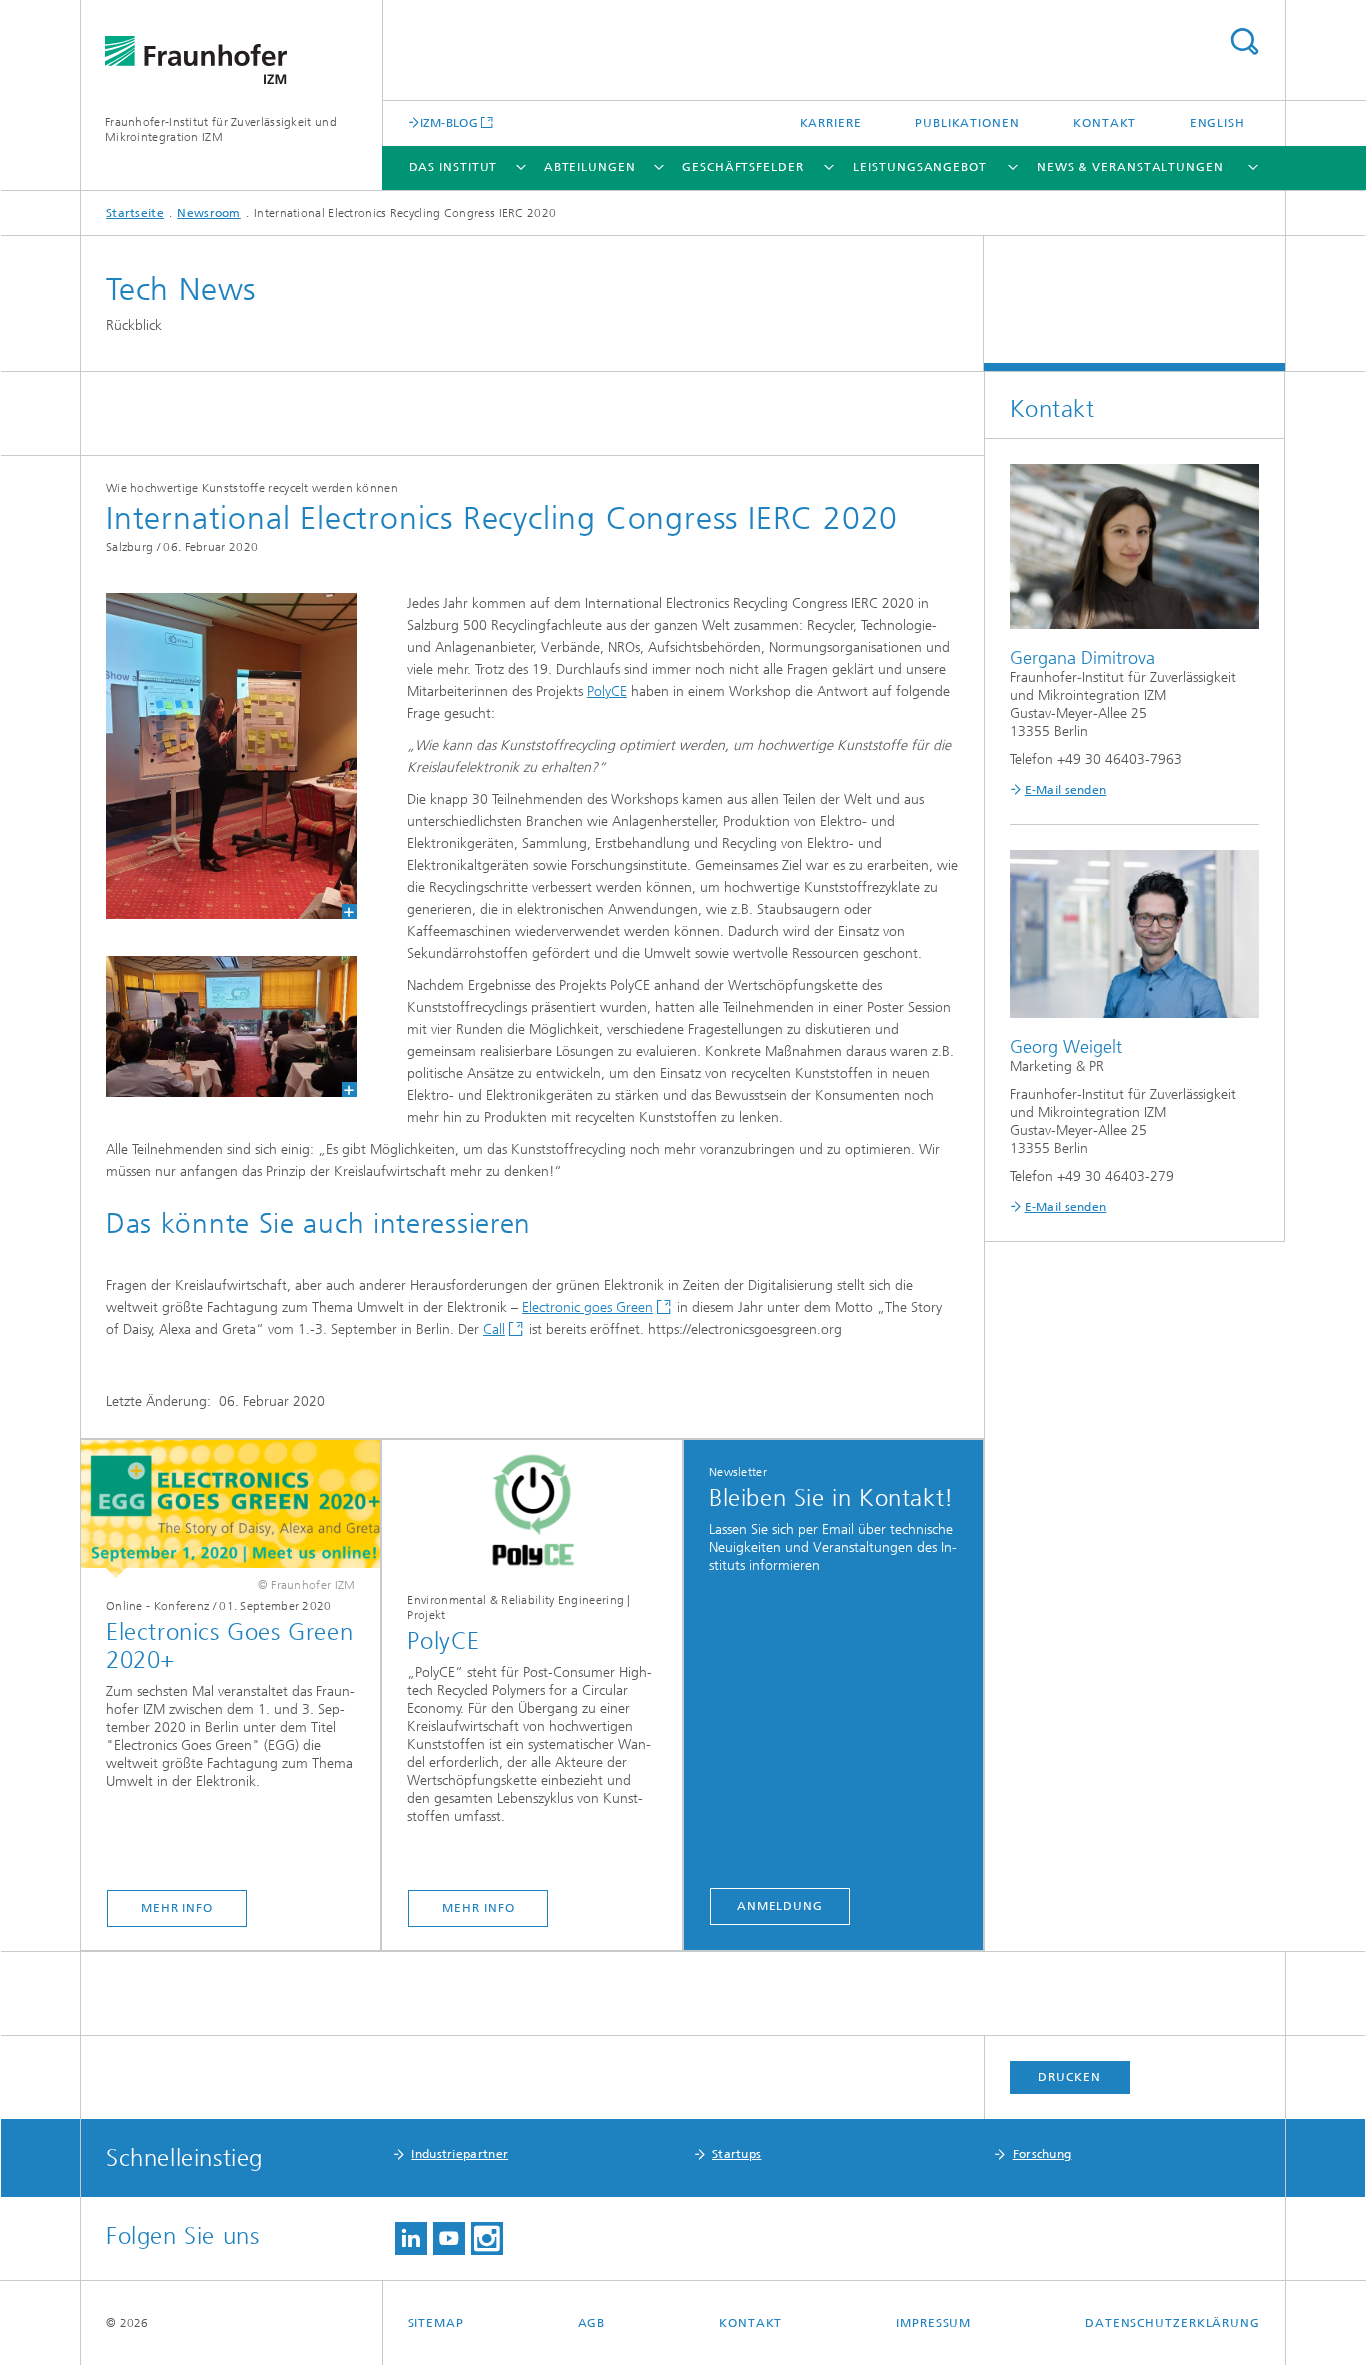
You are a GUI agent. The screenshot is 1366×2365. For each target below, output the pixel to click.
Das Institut (453, 167)
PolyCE (607, 691)
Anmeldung (780, 1906)
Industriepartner (459, 2154)
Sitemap (436, 2323)
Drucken (1069, 2077)
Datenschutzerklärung (1172, 2323)
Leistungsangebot (919, 167)
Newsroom (208, 213)
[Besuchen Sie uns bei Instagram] (487, 2238)
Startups (736, 2154)
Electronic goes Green (587, 1307)
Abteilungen (590, 167)
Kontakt (1104, 123)
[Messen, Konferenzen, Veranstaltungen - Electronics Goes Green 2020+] (230, 1509)
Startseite (135, 213)
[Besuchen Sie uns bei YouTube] (449, 2238)
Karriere (831, 123)
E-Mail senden (1066, 790)
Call (494, 1329)
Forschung (1042, 2154)
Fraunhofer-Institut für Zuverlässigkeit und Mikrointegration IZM (221, 129)
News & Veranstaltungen (1130, 167)
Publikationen (967, 123)
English (1217, 123)
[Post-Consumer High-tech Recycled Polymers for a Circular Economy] (531, 1509)
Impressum (933, 2323)
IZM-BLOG (449, 122)
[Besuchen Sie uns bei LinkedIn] (411, 2238)
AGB (592, 2323)
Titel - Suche (1244, 41)
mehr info (177, 1908)
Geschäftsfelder (743, 167)
